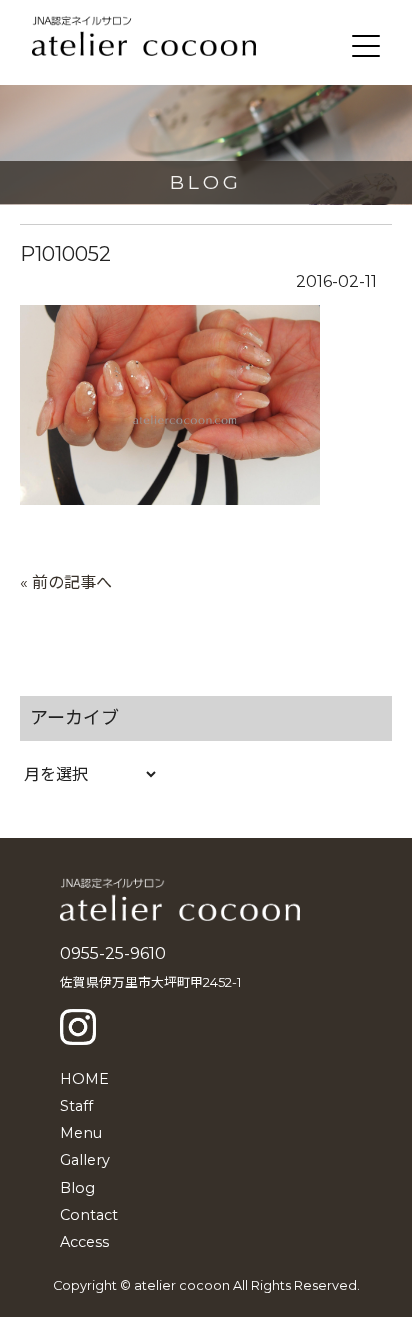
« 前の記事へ (66, 582)
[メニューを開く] (366, 46)
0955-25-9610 (113, 953)
